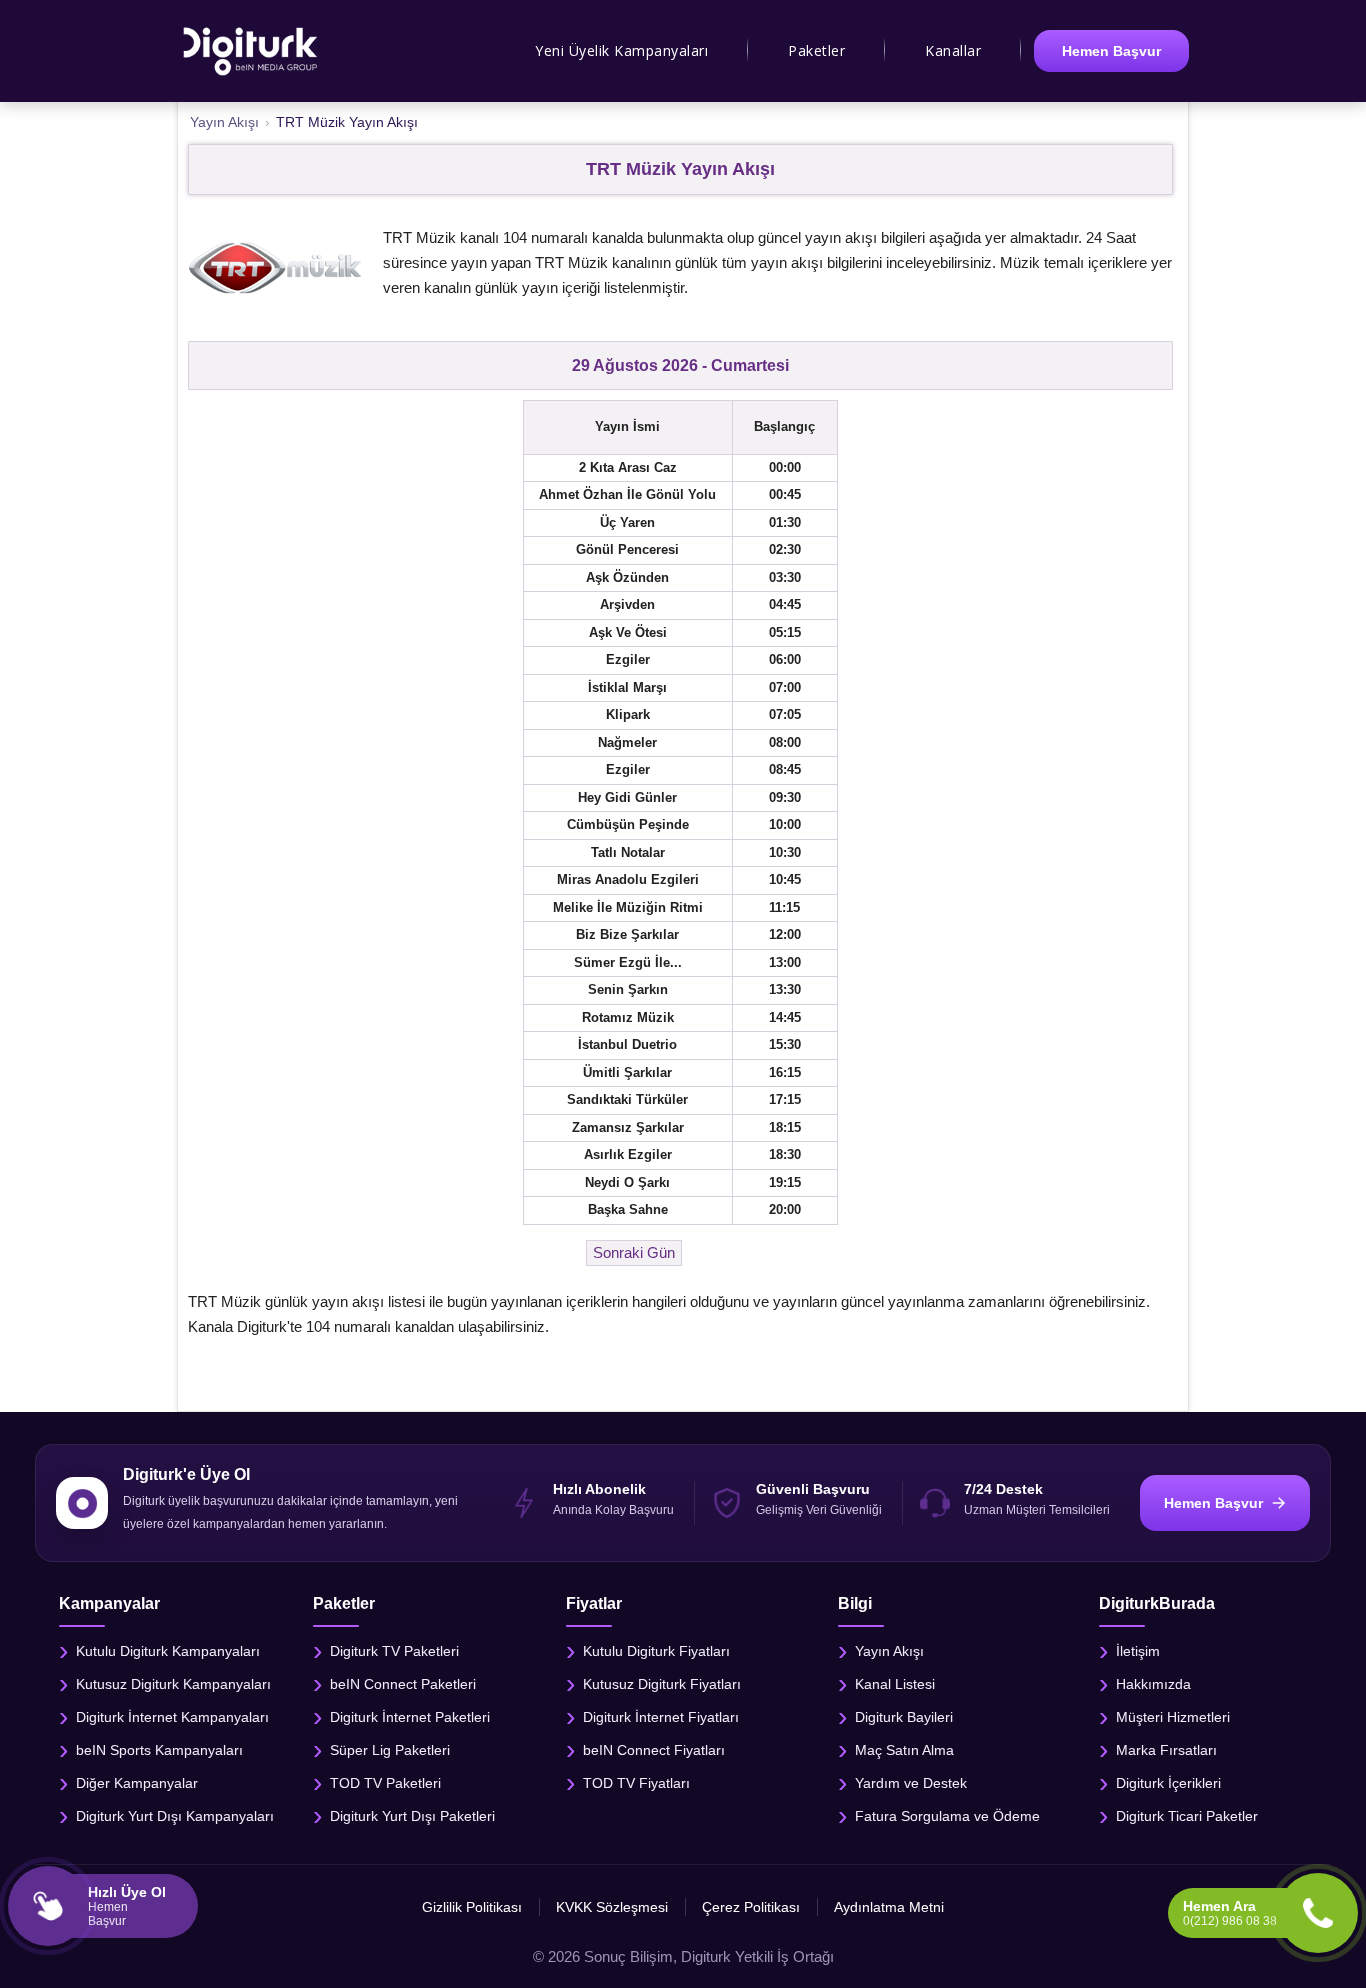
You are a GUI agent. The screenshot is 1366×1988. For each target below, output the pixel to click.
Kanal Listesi (895, 1684)
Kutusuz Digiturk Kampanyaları (173, 1684)
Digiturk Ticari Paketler (1187, 1816)
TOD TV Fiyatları (636, 1783)
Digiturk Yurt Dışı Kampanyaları (175, 1816)
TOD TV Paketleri (385, 1783)
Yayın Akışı (889, 1651)
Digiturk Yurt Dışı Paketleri (412, 1816)
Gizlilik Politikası (472, 1907)
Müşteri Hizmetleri (1173, 1717)
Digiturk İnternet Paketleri (410, 1717)
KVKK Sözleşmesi (612, 1907)
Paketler (816, 50)
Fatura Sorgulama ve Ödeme (947, 1816)
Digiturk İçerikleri (1168, 1783)
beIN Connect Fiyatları (654, 1750)
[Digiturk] (251, 51)
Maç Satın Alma (904, 1750)
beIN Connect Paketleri (403, 1684)
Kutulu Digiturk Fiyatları (656, 1651)
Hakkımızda (1153, 1684)
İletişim (1138, 1651)
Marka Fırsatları (1166, 1750)
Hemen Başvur (1111, 51)
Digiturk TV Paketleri (394, 1651)
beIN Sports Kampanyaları (159, 1750)
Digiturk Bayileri (904, 1717)
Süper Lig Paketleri (390, 1750)
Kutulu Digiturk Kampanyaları (168, 1651)
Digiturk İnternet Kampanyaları (172, 1717)
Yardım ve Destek (911, 1783)
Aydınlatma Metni (889, 1907)
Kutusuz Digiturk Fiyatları (662, 1684)
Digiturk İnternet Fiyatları (661, 1717)
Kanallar (953, 50)
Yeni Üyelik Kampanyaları (621, 50)
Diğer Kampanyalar (137, 1783)
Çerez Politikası (751, 1907)
